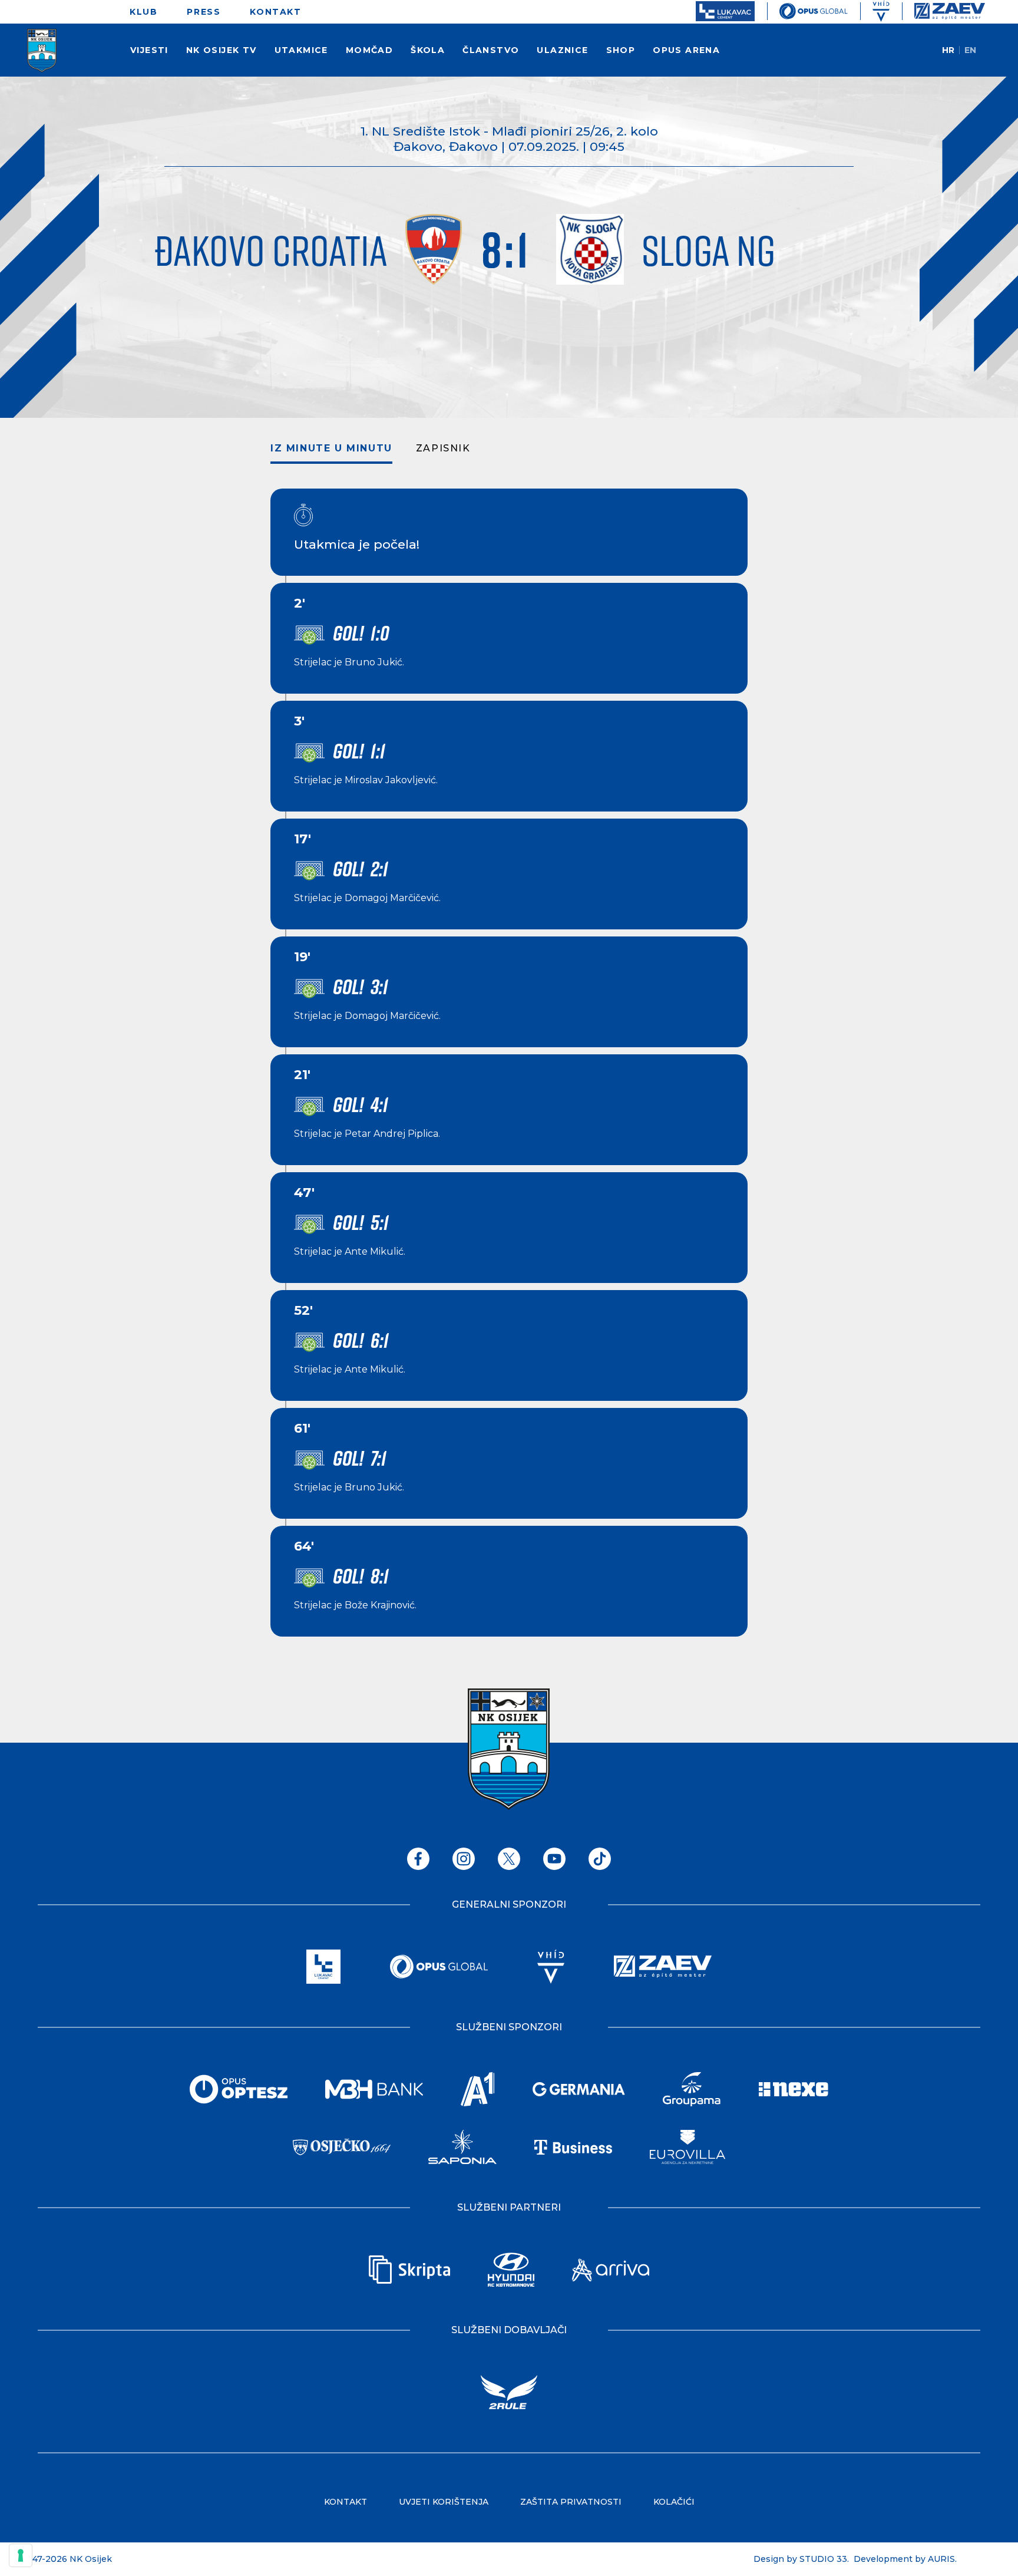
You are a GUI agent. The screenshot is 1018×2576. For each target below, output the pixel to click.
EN (970, 50)
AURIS (941, 2559)
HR (948, 50)
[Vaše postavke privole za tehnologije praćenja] (21, 2555)
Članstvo (491, 50)
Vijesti (149, 50)
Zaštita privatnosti (571, 2502)
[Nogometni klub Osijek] (42, 51)
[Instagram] (464, 1859)
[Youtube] (554, 1859)
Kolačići (674, 2502)
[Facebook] (418, 1859)
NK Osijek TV (222, 50)
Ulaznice (562, 50)
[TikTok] (600, 1859)
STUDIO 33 (823, 2559)
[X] (509, 1859)
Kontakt (275, 12)
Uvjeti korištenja (444, 2502)
